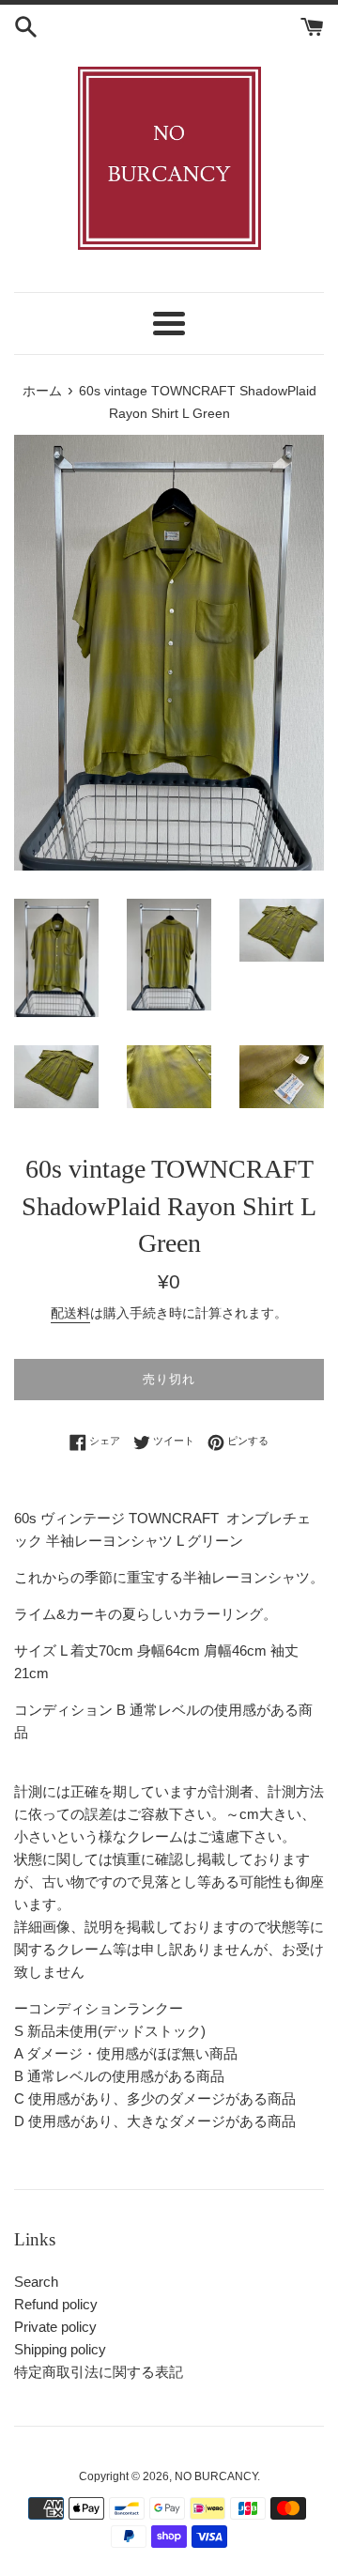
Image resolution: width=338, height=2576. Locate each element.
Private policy (55, 2327)
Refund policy (56, 2304)
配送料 (70, 1313)
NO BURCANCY (216, 2476)
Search (36, 2282)
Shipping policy (60, 2349)
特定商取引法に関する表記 (99, 2372)
